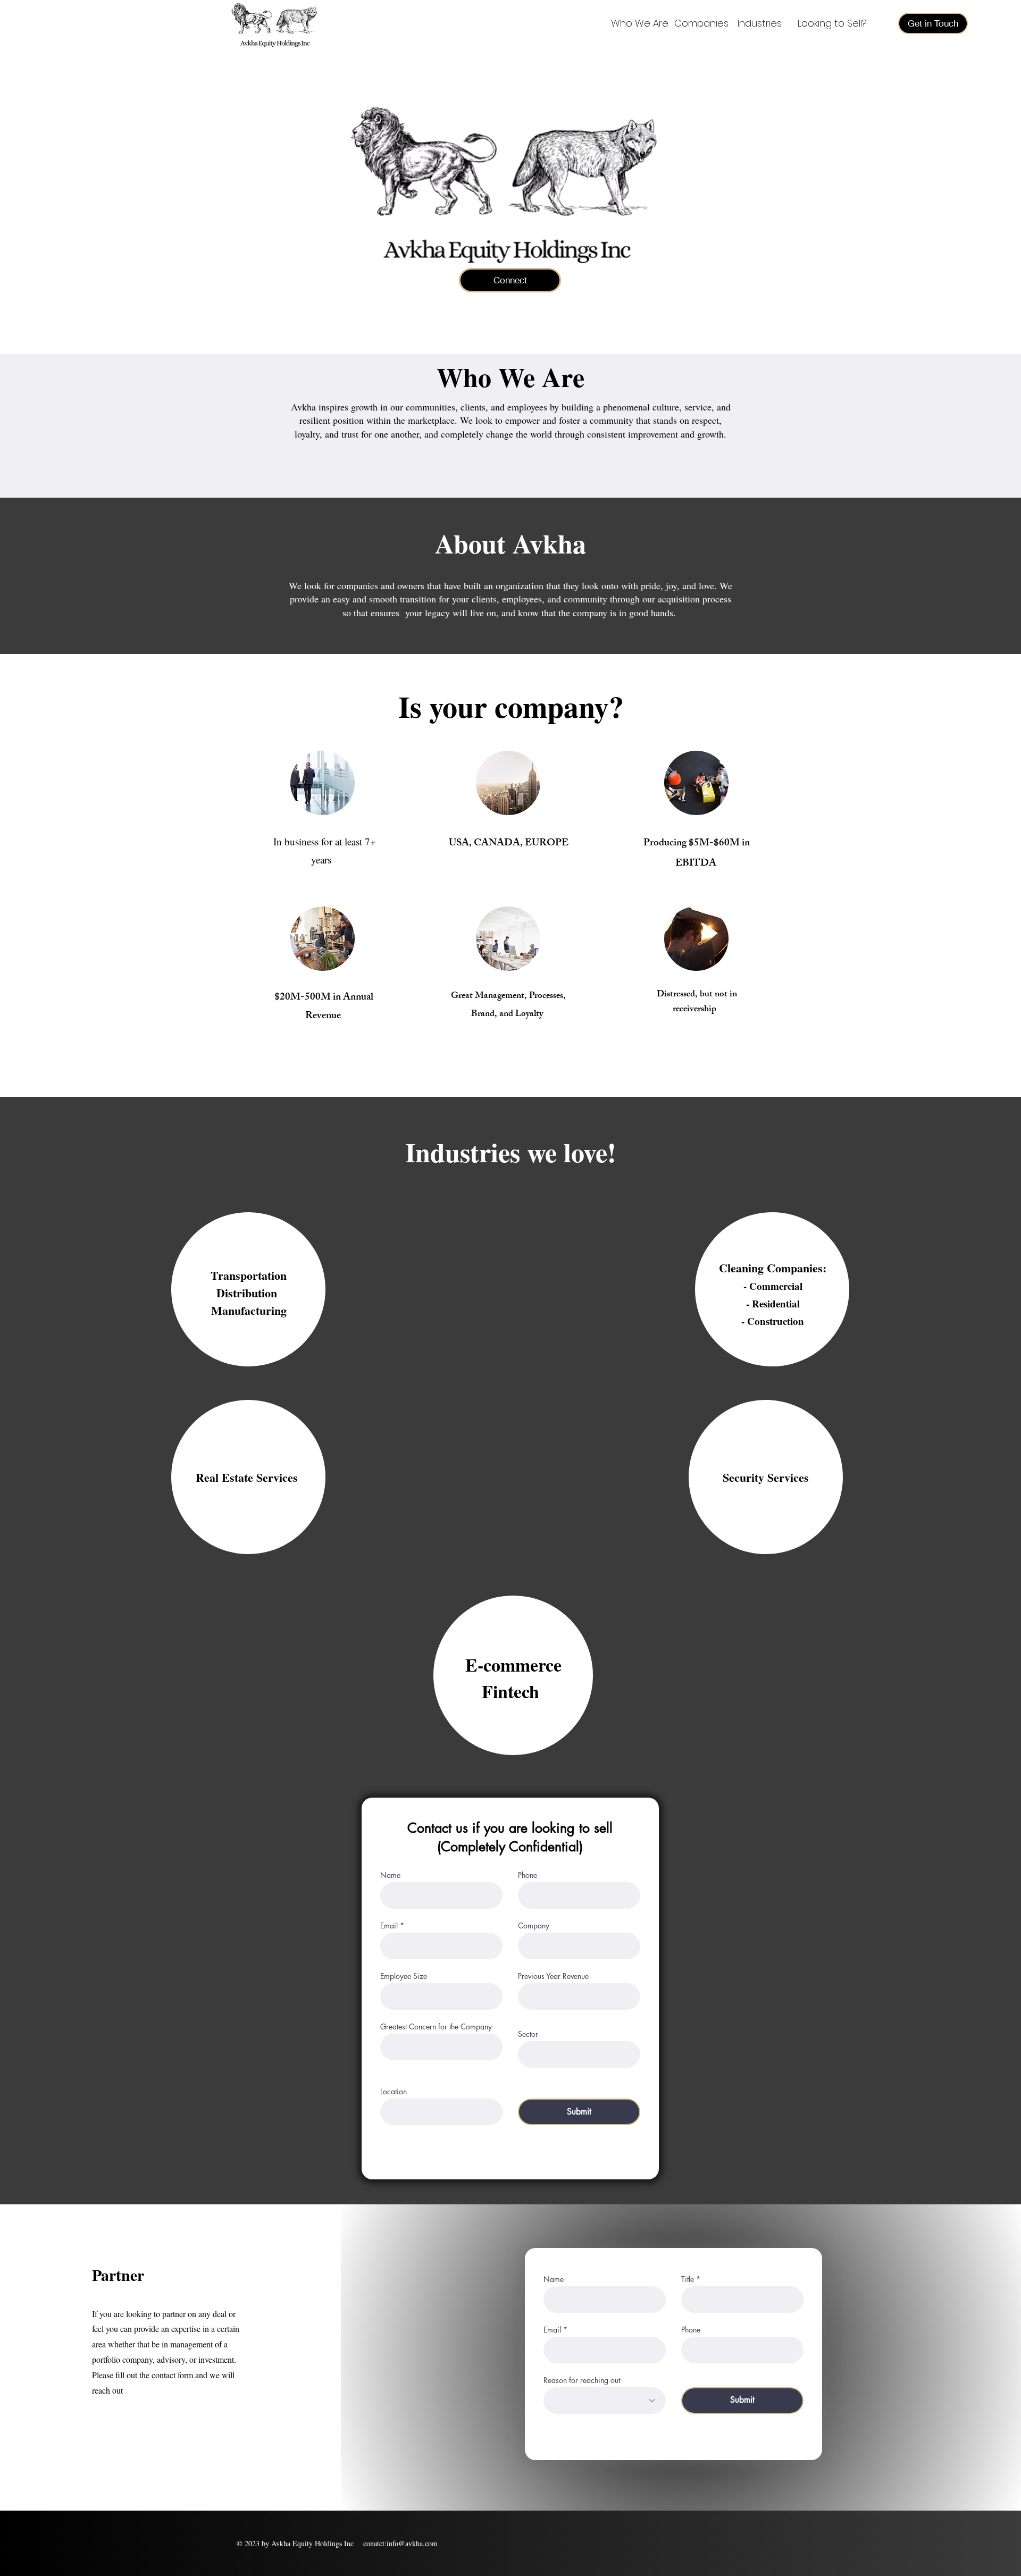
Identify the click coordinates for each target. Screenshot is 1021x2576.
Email (389, 1926)
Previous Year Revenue (553, 1976)
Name (390, 1875)
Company (534, 1926)
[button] (933, 23)
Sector (528, 2034)
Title (689, 2279)
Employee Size (404, 1976)
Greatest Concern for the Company (436, 2027)
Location (394, 2092)
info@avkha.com (412, 2543)
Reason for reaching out (582, 2380)
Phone (528, 1875)
